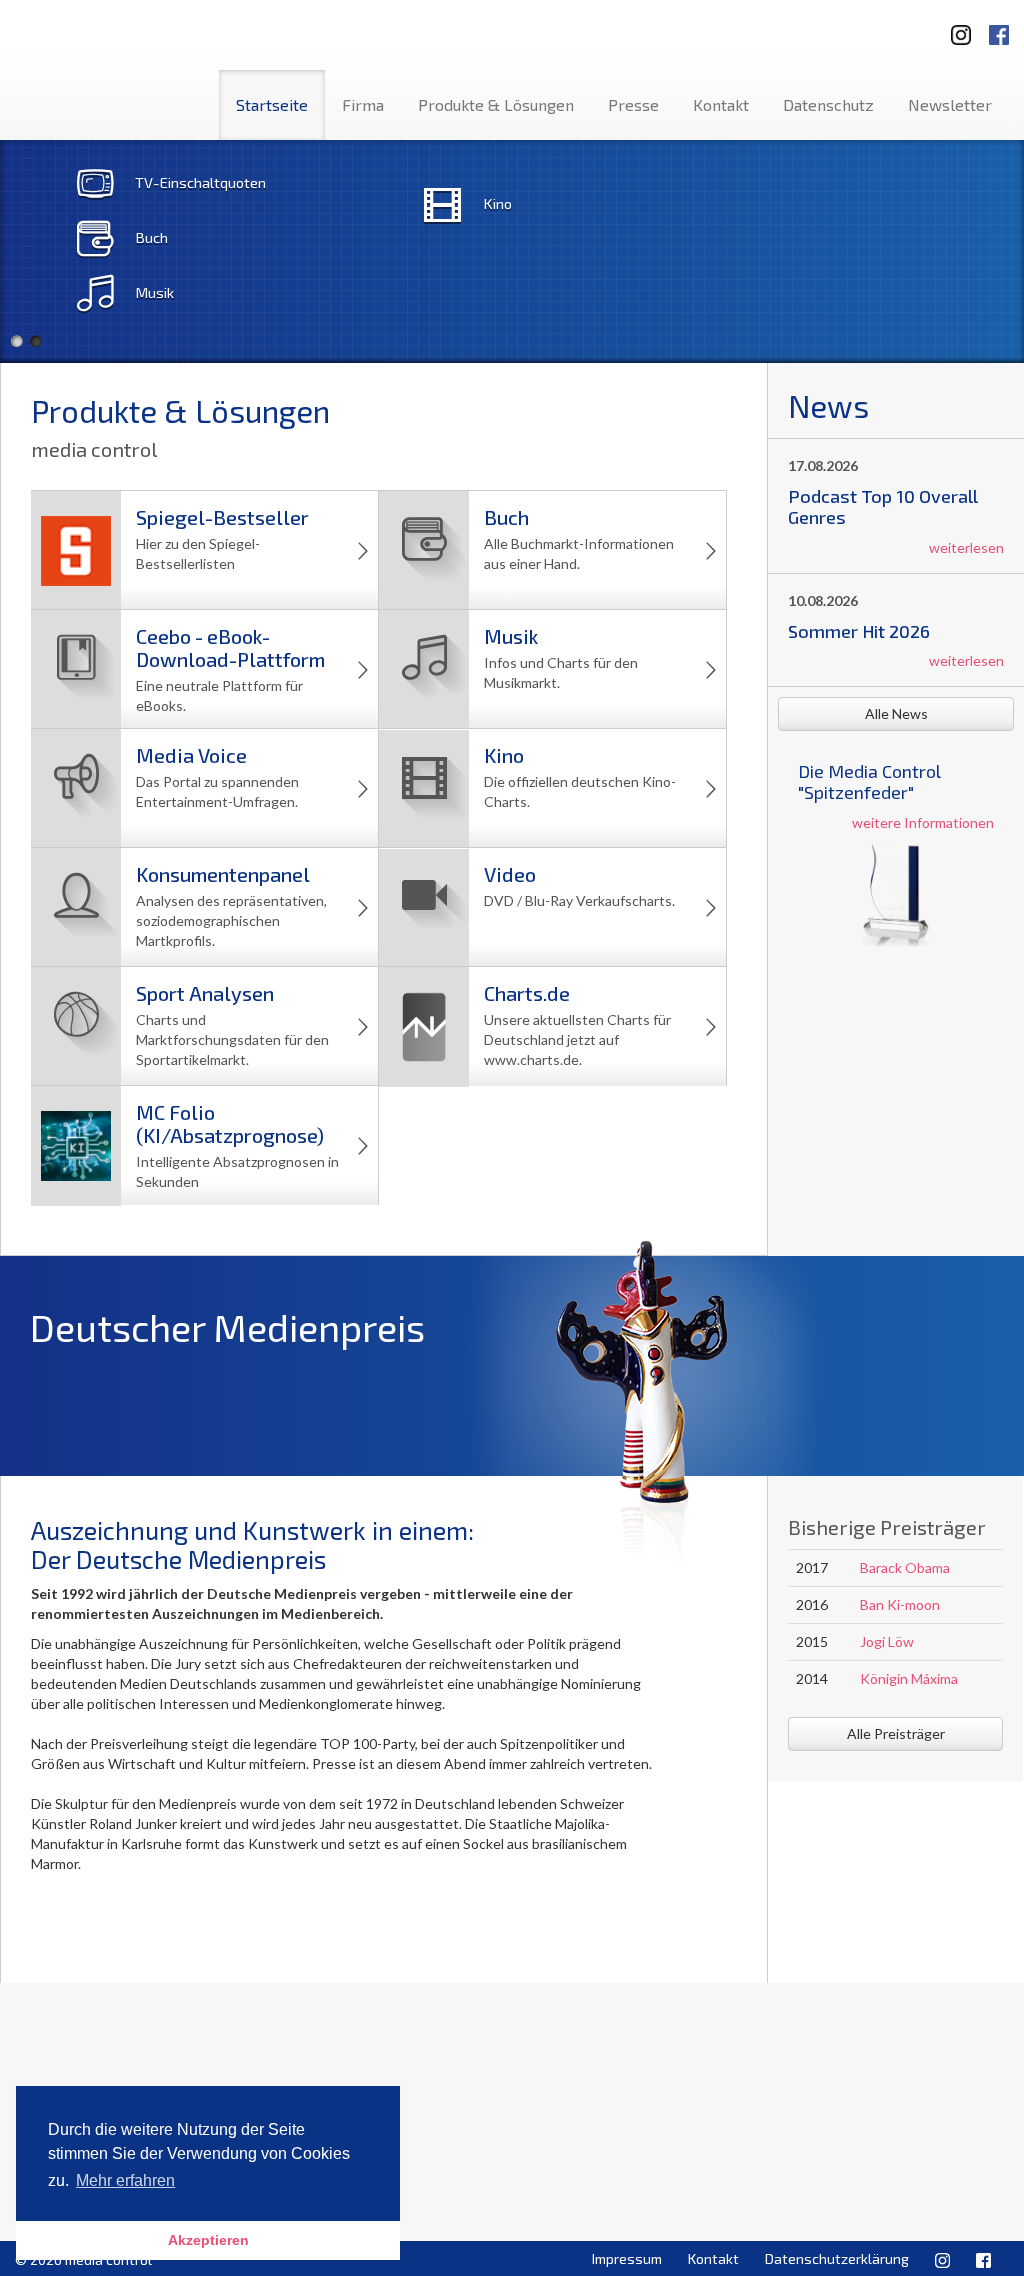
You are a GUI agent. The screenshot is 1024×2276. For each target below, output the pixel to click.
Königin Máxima (909, 1678)
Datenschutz (828, 104)
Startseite (272, 104)
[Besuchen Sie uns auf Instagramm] (955, 28)
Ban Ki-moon (900, 1604)
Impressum (627, 2258)
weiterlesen (966, 547)
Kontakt (721, 104)
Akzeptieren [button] (208, 2240)
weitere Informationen (923, 822)
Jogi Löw (887, 1641)
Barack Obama (905, 1567)
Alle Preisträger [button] (896, 1733)
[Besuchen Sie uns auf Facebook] (999, 28)
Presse (633, 104)
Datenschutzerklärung (837, 2258)
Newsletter (950, 104)
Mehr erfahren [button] (125, 2180)
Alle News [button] (896, 713)
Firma (363, 104)
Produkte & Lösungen (496, 104)
